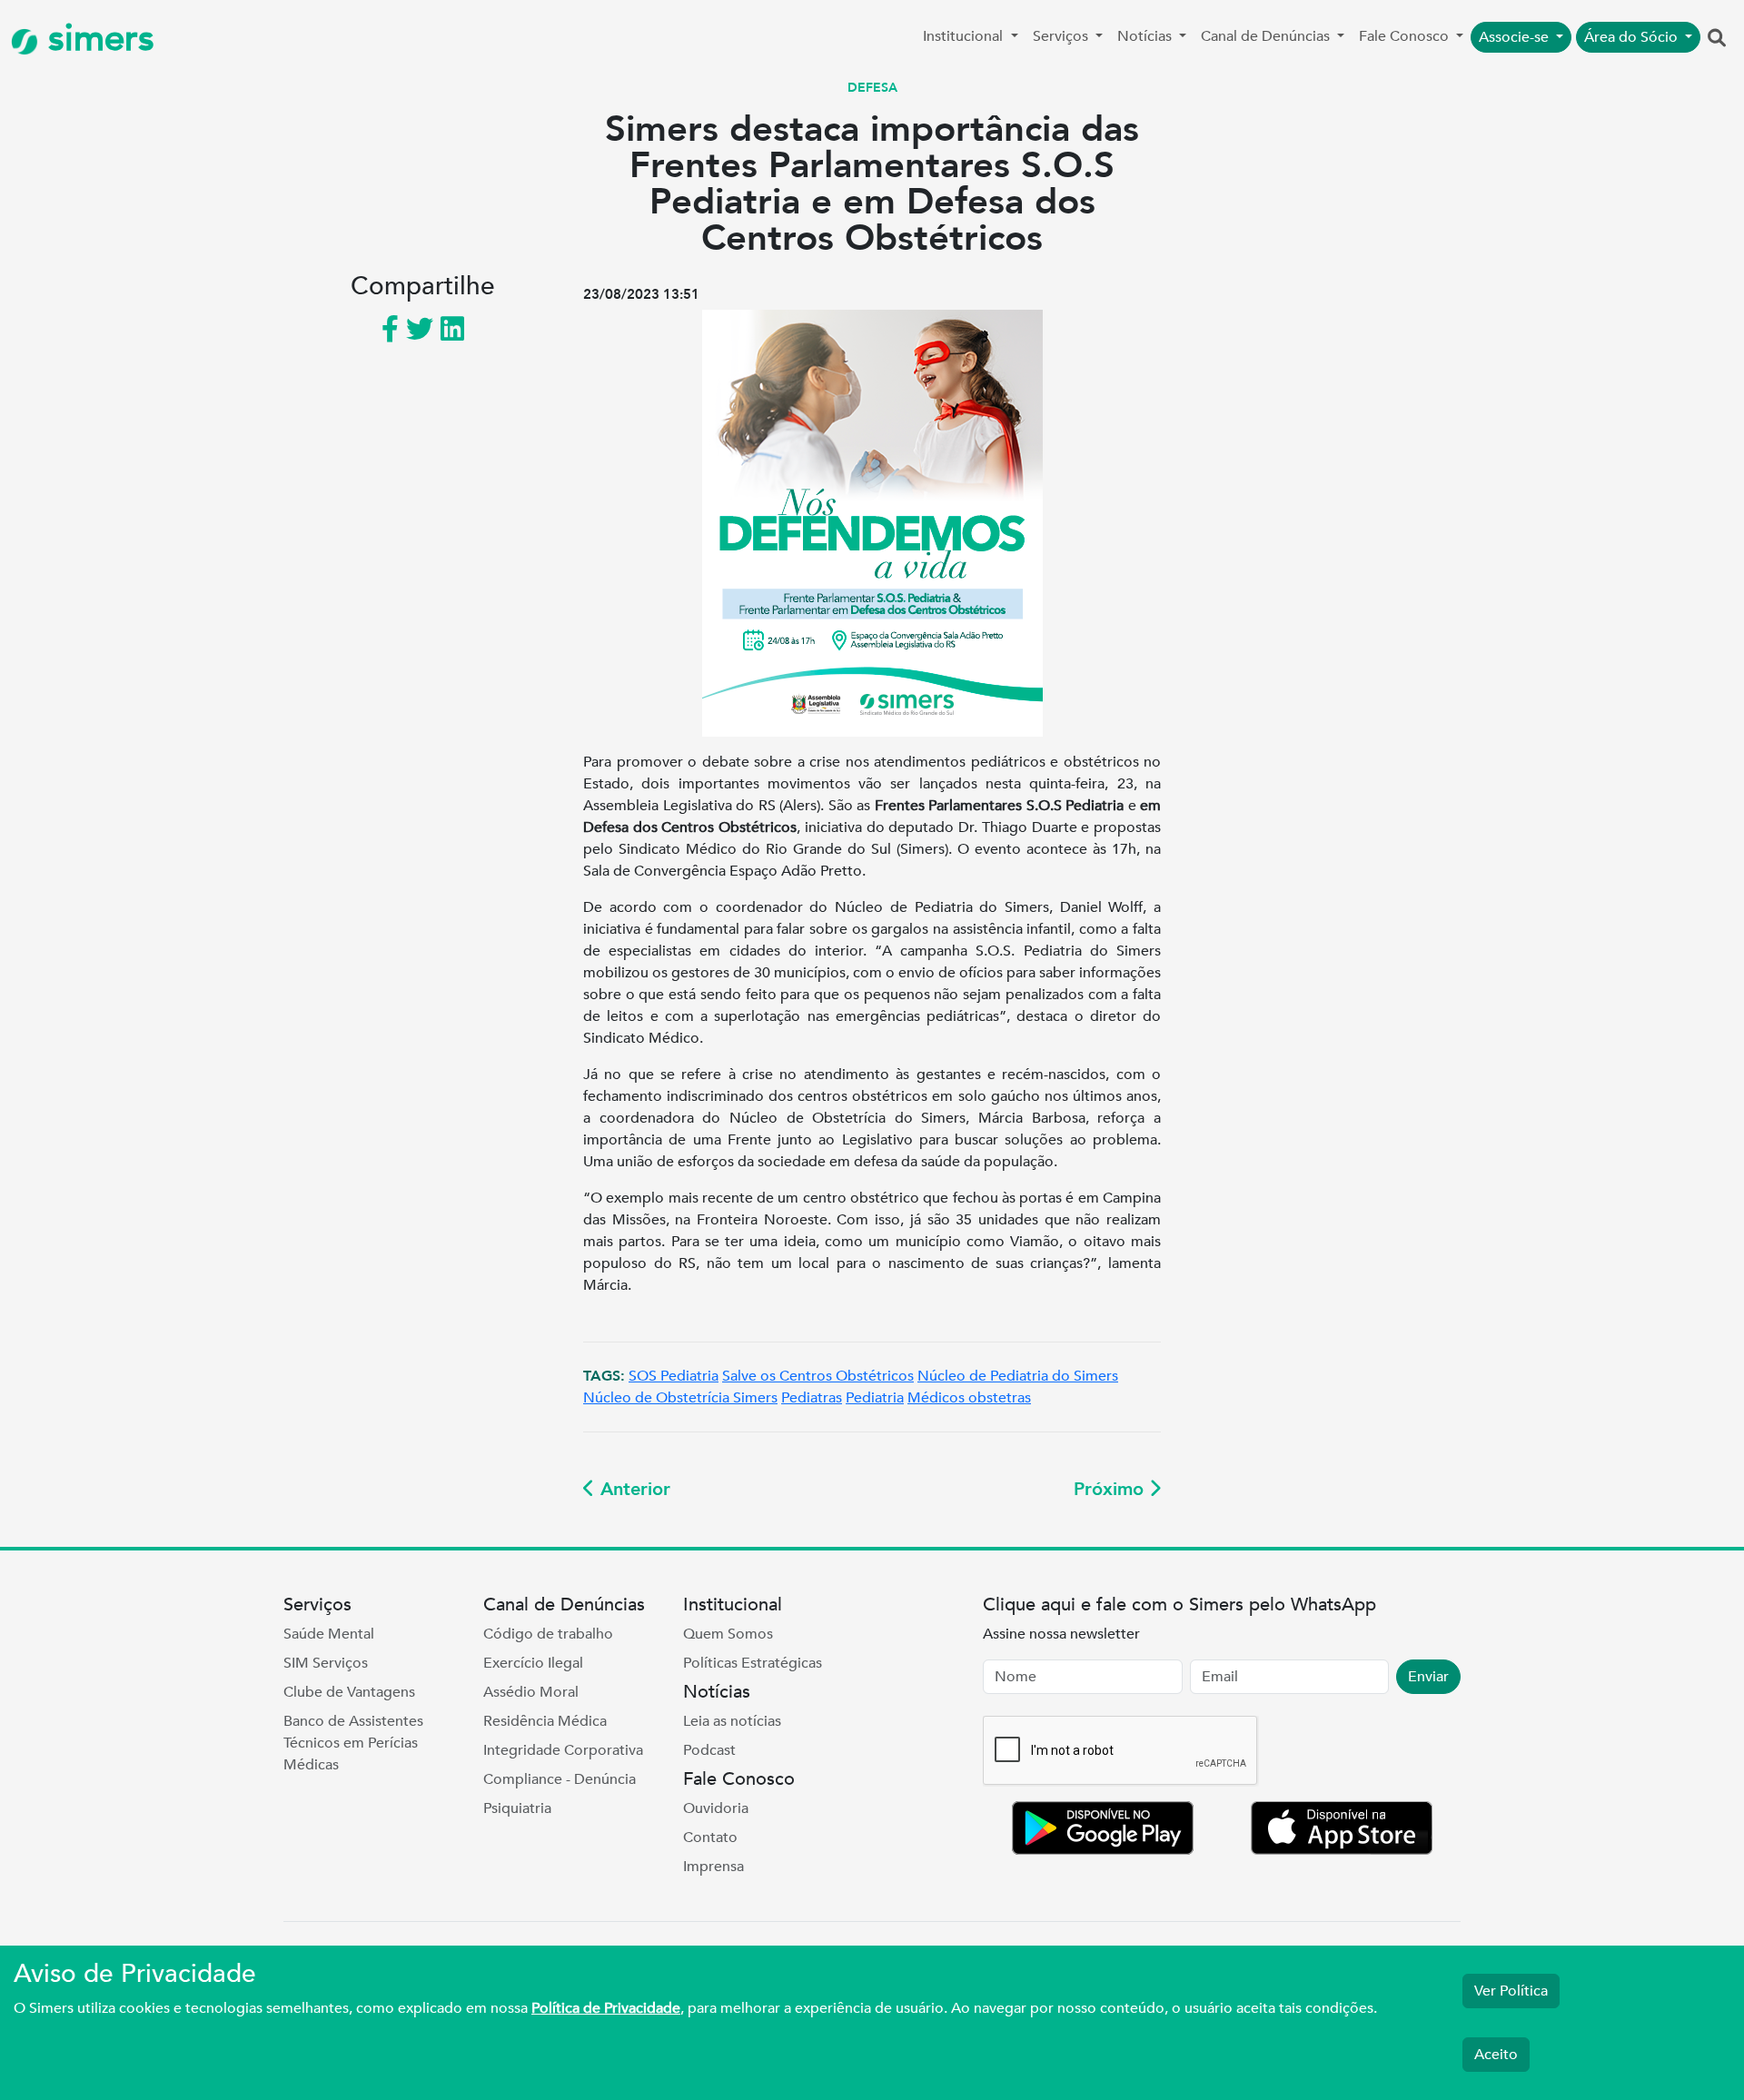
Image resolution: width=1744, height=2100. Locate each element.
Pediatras (812, 1398)
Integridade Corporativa (563, 1750)
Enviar (1428, 1677)
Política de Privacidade (606, 2008)
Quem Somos (728, 1634)
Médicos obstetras (969, 1398)
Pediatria (875, 1398)
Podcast (709, 1750)
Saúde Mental (329, 1634)
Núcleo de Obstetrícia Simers (680, 1398)
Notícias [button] (1146, 36)
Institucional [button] (965, 36)
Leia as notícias (732, 1721)
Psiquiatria (517, 1808)
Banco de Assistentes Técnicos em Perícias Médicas (353, 1743)
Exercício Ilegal (533, 1663)
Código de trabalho (548, 1634)
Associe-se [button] (1516, 37)
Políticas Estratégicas (753, 1663)
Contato (710, 1837)
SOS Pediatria (674, 1376)
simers (96, 39)
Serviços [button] (1062, 36)
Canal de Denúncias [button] (1267, 36)
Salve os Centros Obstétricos (818, 1376)
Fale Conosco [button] (1406, 36)
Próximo (1111, 1489)
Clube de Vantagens (349, 1692)
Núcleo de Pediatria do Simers (1018, 1376)
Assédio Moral (531, 1692)
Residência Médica (545, 1721)
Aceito (1496, 2055)
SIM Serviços (326, 1663)
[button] (1717, 39)
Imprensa (713, 1867)
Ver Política (1511, 1991)
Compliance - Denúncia (560, 1779)
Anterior (633, 1489)
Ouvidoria (716, 1808)
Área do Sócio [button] (1633, 37)
